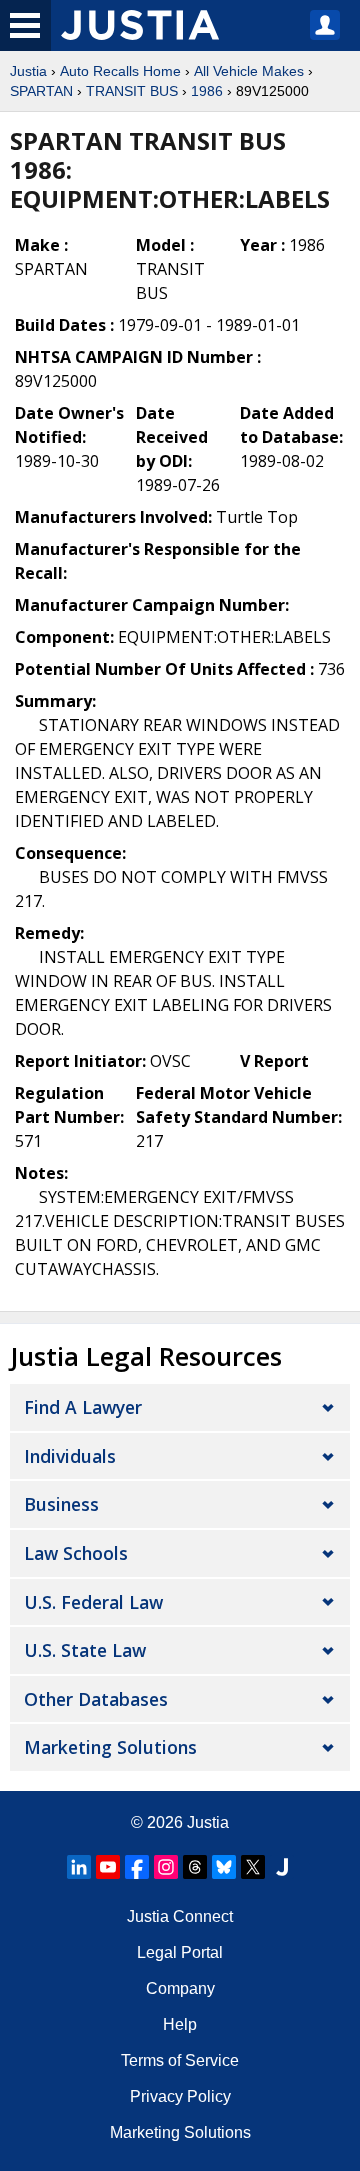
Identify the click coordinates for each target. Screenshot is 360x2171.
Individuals (70, 1456)
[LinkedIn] (79, 1867)
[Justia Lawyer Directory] (282, 1867)
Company (180, 1988)
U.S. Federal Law (93, 1602)
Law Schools (76, 1553)
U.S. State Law (85, 1650)
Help (180, 2024)
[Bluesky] (224, 1867)
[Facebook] (137, 1867)
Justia (28, 71)
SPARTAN (41, 91)
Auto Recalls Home (120, 71)
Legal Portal (180, 1952)
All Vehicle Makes (249, 71)
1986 (207, 91)
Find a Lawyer (83, 1407)
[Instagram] (166, 1867)
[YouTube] (108, 1867)
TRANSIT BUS (132, 91)
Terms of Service (180, 2060)
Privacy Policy (180, 2096)
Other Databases (96, 1699)
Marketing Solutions (110, 1747)
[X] (253, 1867)
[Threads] (195, 1867)
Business (61, 1504)
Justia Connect (180, 1916)
